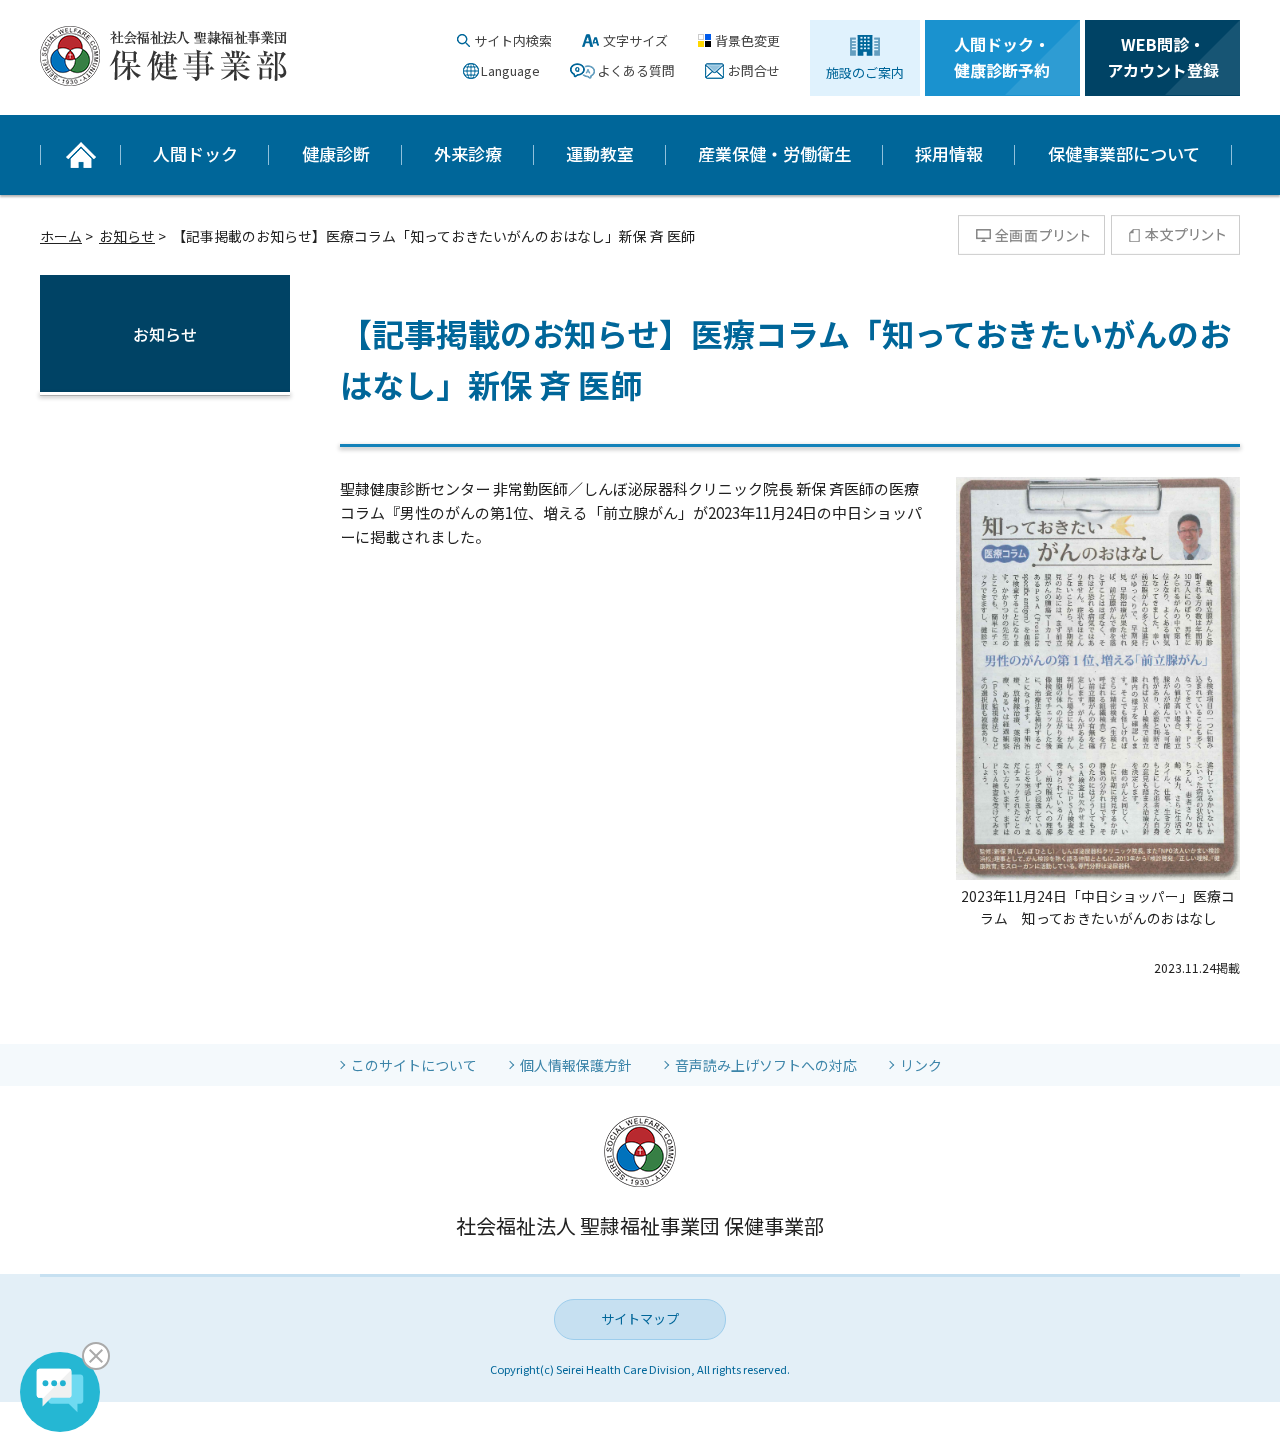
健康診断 (336, 153)
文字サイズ (635, 40)
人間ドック (195, 153)
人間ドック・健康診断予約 (1002, 57)
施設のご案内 (865, 72)
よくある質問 (636, 70)
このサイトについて (414, 1065)
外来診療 (468, 153)
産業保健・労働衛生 (774, 153)
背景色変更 (747, 40)
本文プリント (1175, 235)
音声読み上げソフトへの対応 (766, 1065)
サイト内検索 (513, 40)
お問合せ (754, 70)
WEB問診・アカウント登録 (1163, 57)
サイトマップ (640, 1318)
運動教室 (600, 153)
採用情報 (949, 153)
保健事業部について (1124, 153)
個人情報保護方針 (576, 1065)
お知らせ (127, 236)
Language (510, 70)
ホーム (61, 236)
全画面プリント (1031, 235)
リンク (921, 1065)
